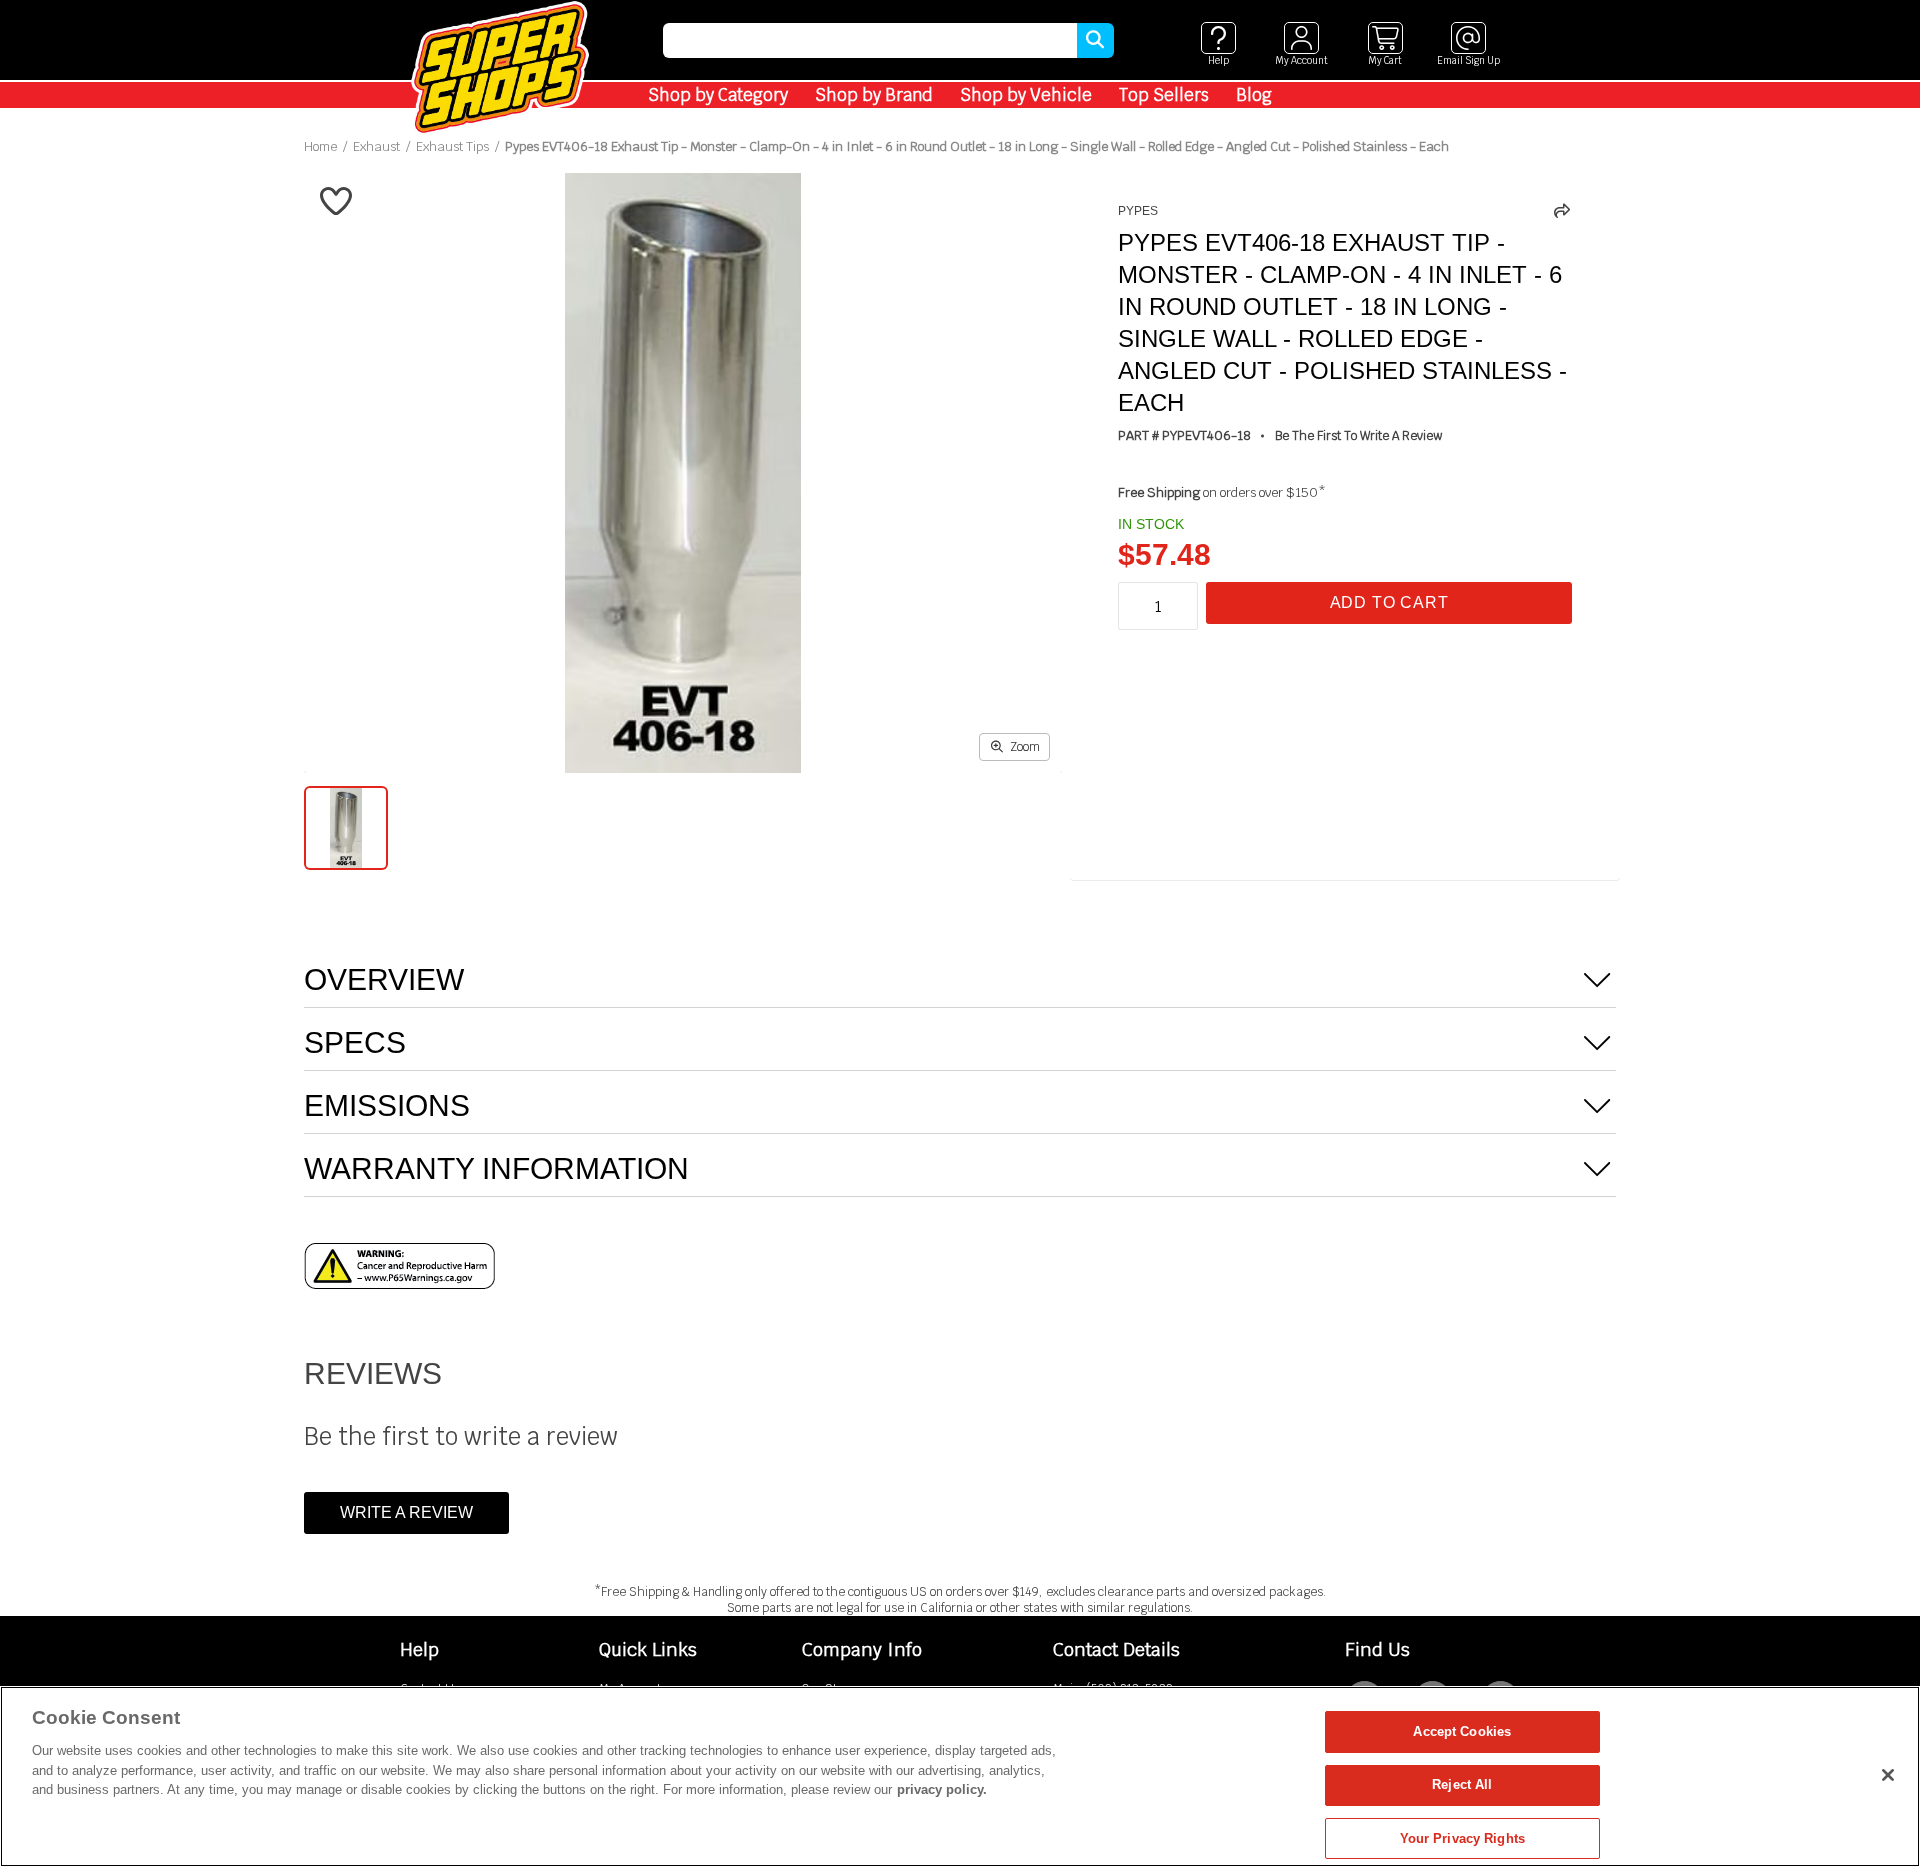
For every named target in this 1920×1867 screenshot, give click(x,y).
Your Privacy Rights (1462, 1838)
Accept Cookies (1462, 1731)
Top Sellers (1164, 95)
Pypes (1138, 211)
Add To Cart (1389, 602)
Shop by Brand (874, 95)
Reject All (1462, 1785)
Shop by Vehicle (1026, 95)
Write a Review (406, 1512)
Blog (1254, 95)
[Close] (1888, 1775)
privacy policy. (942, 1789)
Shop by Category (718, 95)
